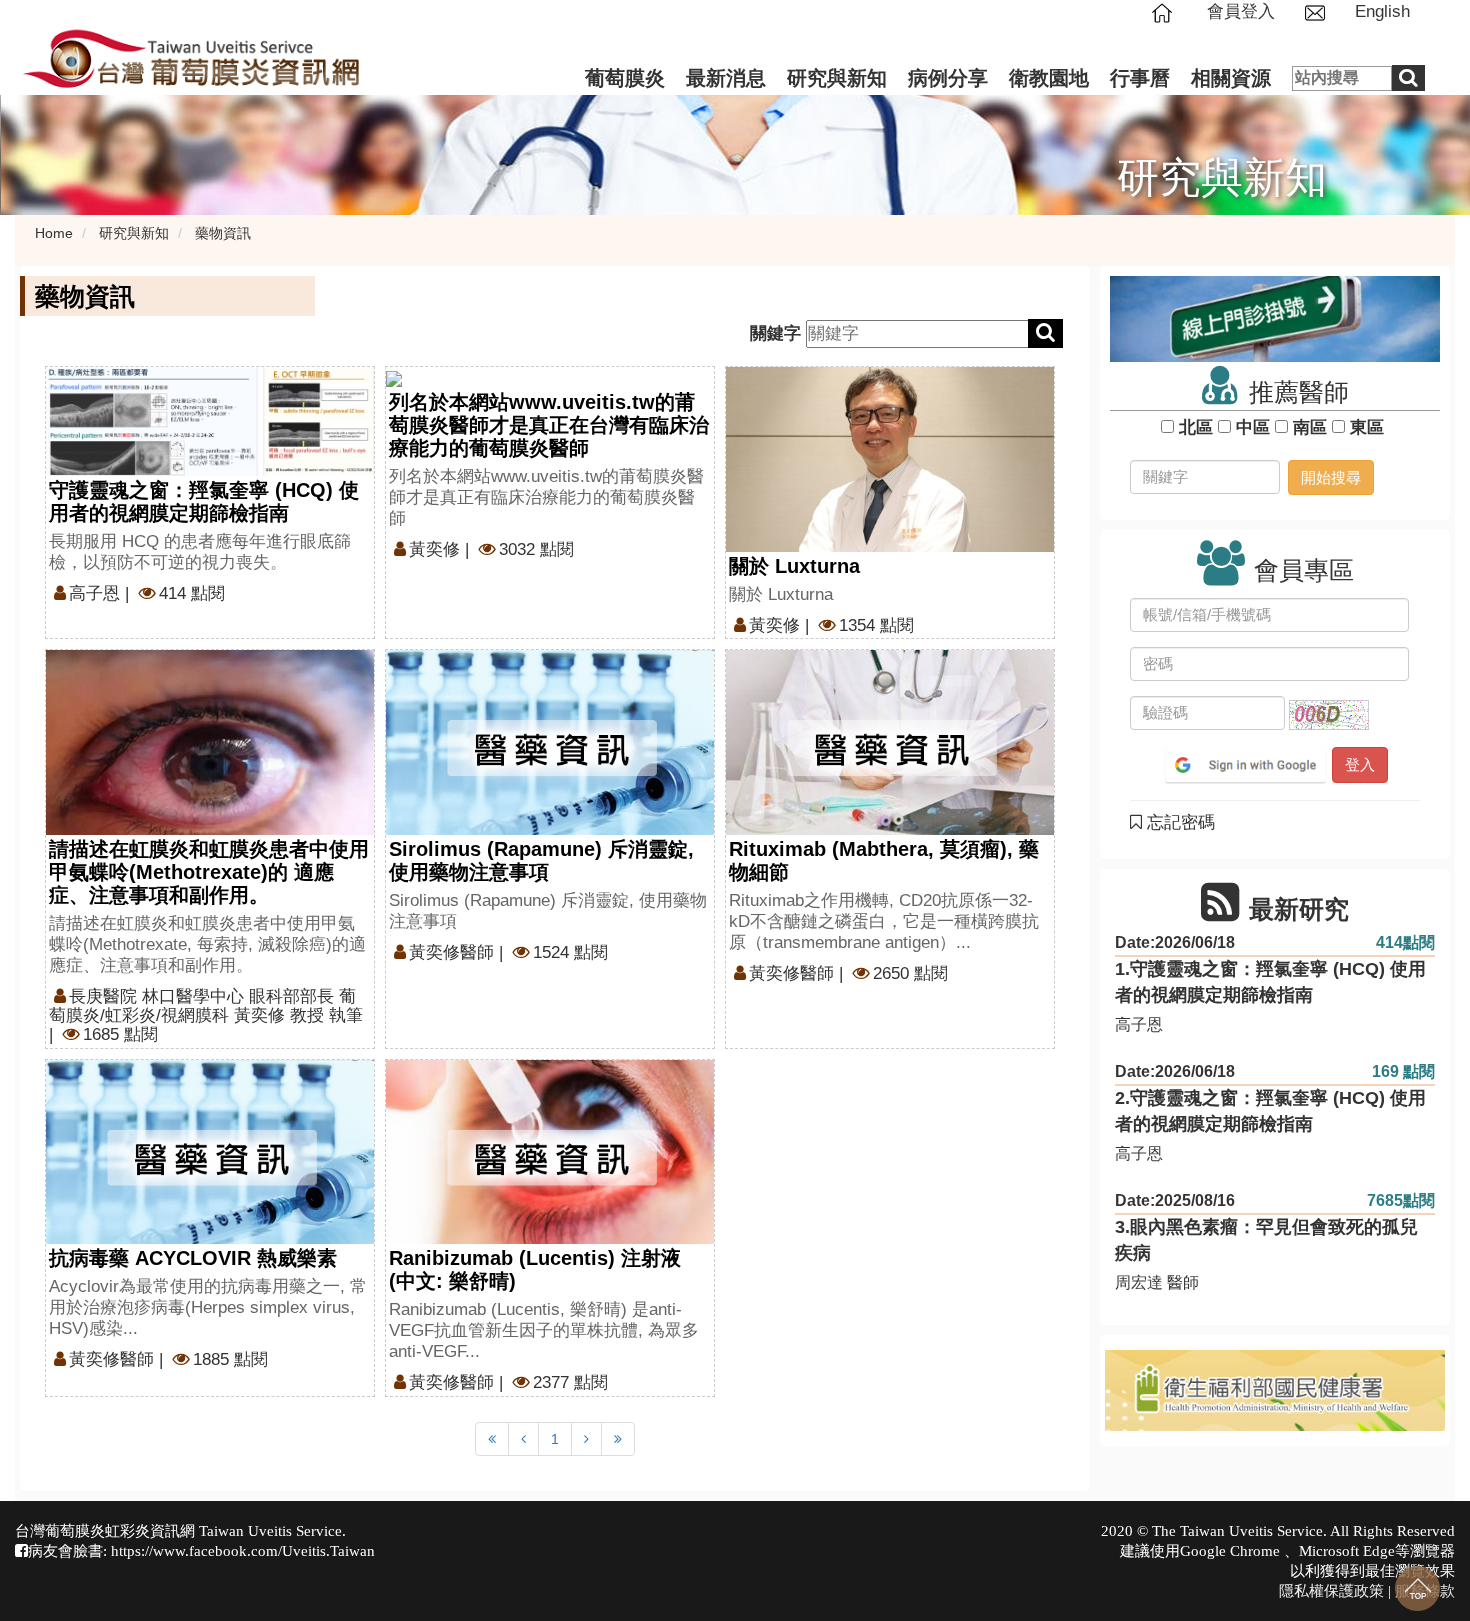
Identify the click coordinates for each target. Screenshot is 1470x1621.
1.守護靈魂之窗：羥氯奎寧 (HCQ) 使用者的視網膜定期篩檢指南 (1270, 982)
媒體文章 (722, 205)
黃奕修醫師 (451, 952)
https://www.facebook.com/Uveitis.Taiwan (243, 1550)
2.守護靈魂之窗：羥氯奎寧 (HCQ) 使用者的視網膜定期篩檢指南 (1270, 1111)
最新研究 (823, 119)
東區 (1367, 427)
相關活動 (722, 162)
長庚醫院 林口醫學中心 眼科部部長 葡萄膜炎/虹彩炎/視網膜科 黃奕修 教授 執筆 (206, 1006)
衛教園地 (1049, 78)
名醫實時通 (1236, 205)
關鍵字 (775, 333)
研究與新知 (837, 78)
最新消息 (726, 78)
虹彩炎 (612, 162)
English (1382, 11)
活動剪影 (722, 248)
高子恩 (94, 593)
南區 (1310, 427)
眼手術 (814, 205)
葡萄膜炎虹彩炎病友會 (1281, 119)
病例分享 (948, 78)
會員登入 (1241, 11)
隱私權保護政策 (1331, 1590)
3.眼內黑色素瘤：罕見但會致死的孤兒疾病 (1266, 1240)
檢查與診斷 (630, 205)
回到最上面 (1417, 1588)
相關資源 (1231, 78)
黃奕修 (434, 549)
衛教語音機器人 (1254, 162)
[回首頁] (1169, 11)
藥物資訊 (823, 162)
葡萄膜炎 (625, 78)
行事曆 (1140, 78)
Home (54, 233)
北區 (1196, 427)
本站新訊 (722, 119)
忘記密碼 (1178, 822)
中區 (1253, 427)
